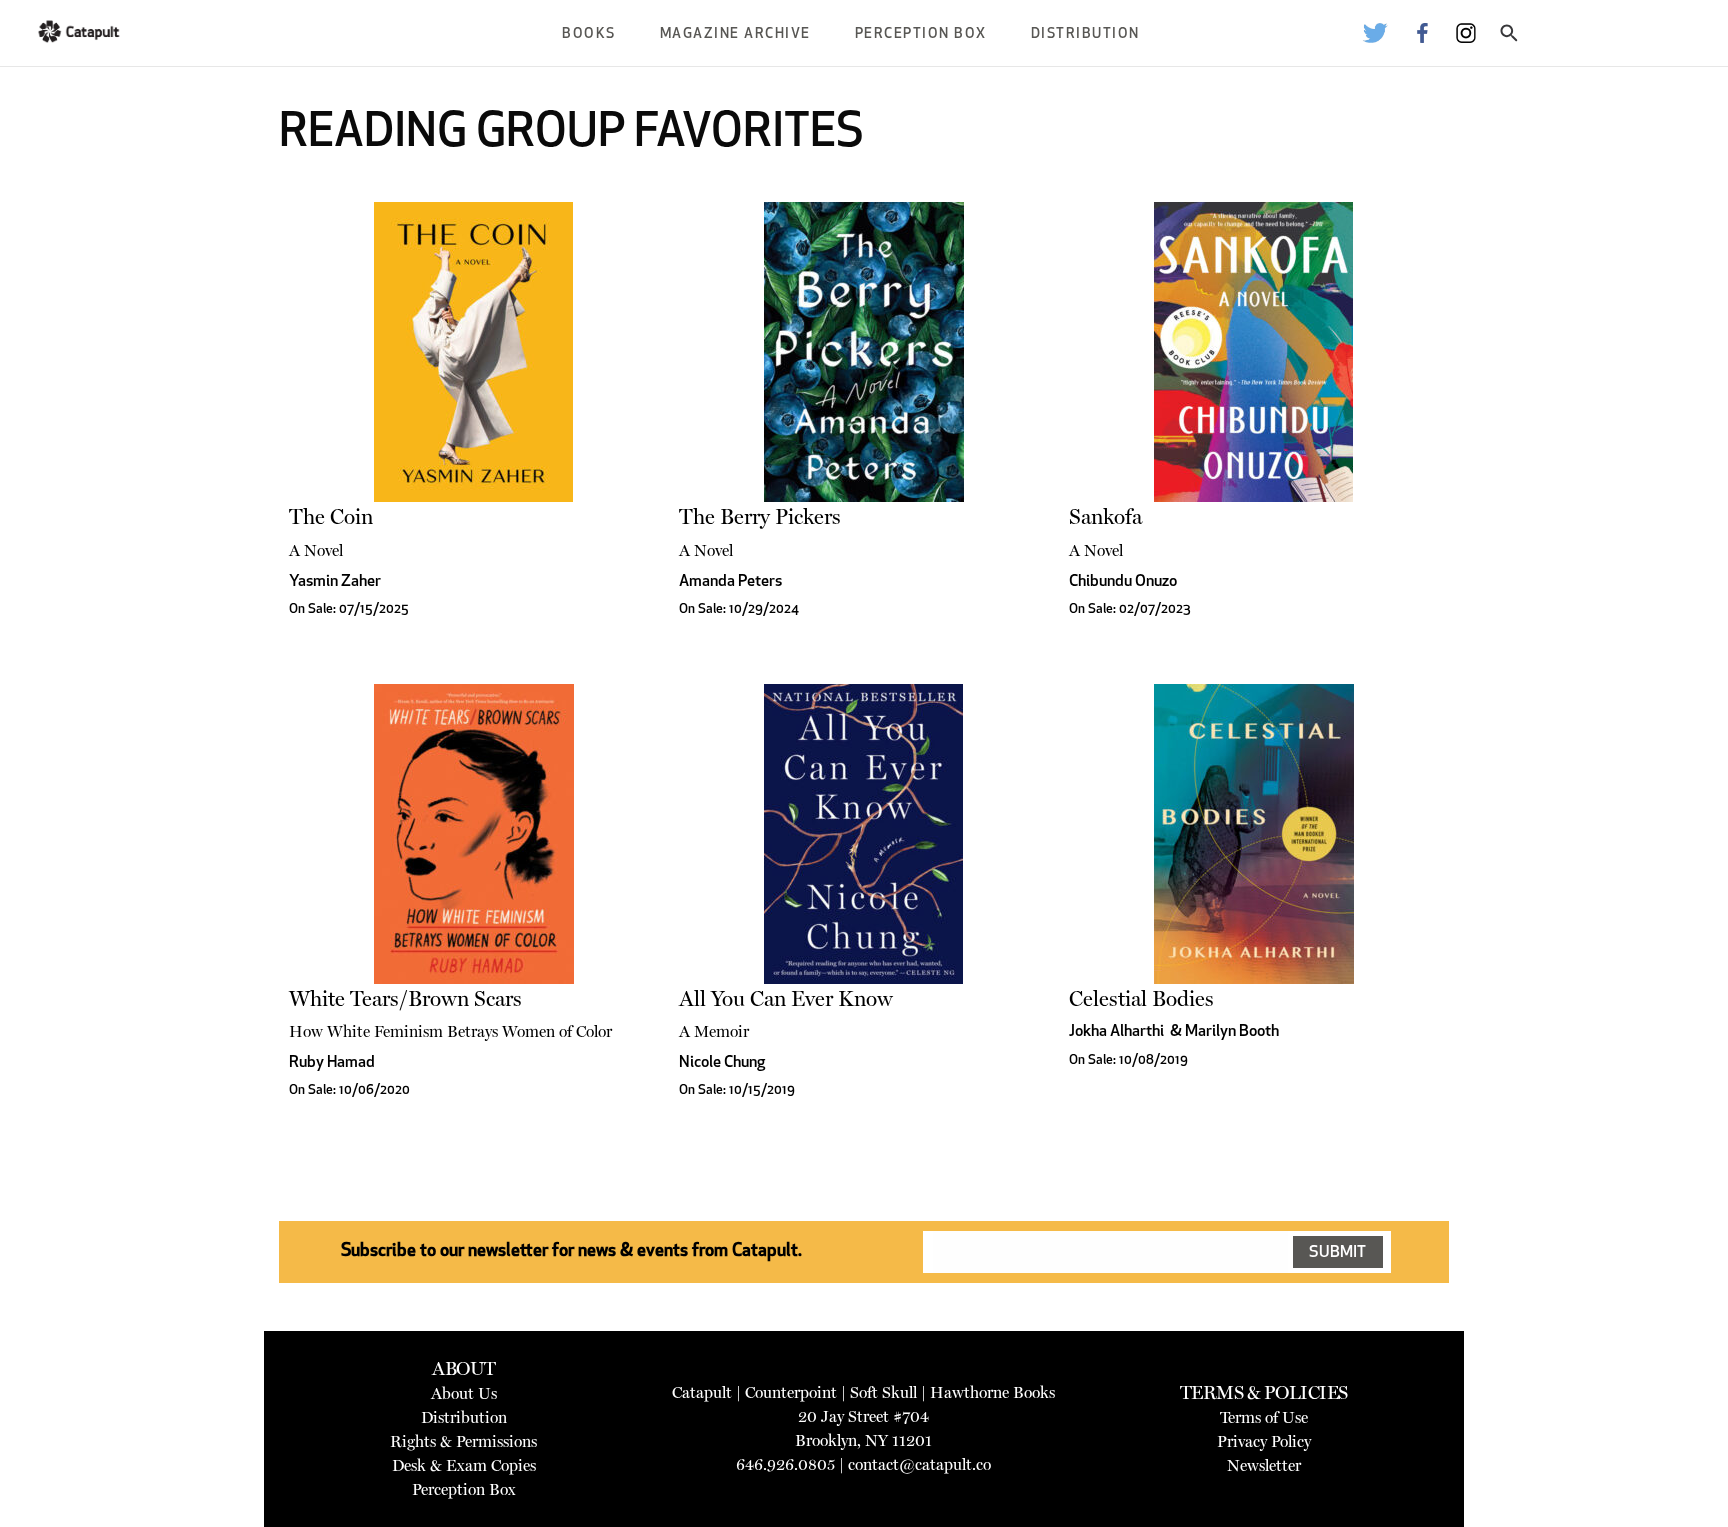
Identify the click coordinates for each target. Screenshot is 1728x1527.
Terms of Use (1264, 1417)
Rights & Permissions (463, 1441)
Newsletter (1264, 1465)
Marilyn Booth (1232, 1032)
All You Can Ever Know (786, 998)
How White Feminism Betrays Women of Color (450, 1031)
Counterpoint (791, 1392)
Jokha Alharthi (1116, 1032)
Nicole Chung (722, 1063)
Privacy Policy (1264, 1441)
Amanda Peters (730, 582)
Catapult (702, 1392)
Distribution (1085, 34)
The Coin (331, 516)
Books (589, 34)
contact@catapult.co (919, 1464)
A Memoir (714, 1031)
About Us (464, 1393)
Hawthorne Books (992, 1392)
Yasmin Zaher (335, 582)
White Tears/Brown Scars (405, 998)
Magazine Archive (735, 34)
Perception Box (921, 34)
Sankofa (1105, 516)
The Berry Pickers (760, 516)
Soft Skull (883, 1392)
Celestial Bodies (1141, 998)
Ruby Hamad (332, 1063)
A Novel (316, 550)
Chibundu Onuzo (1123, 582)
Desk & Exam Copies (464, 1465)
